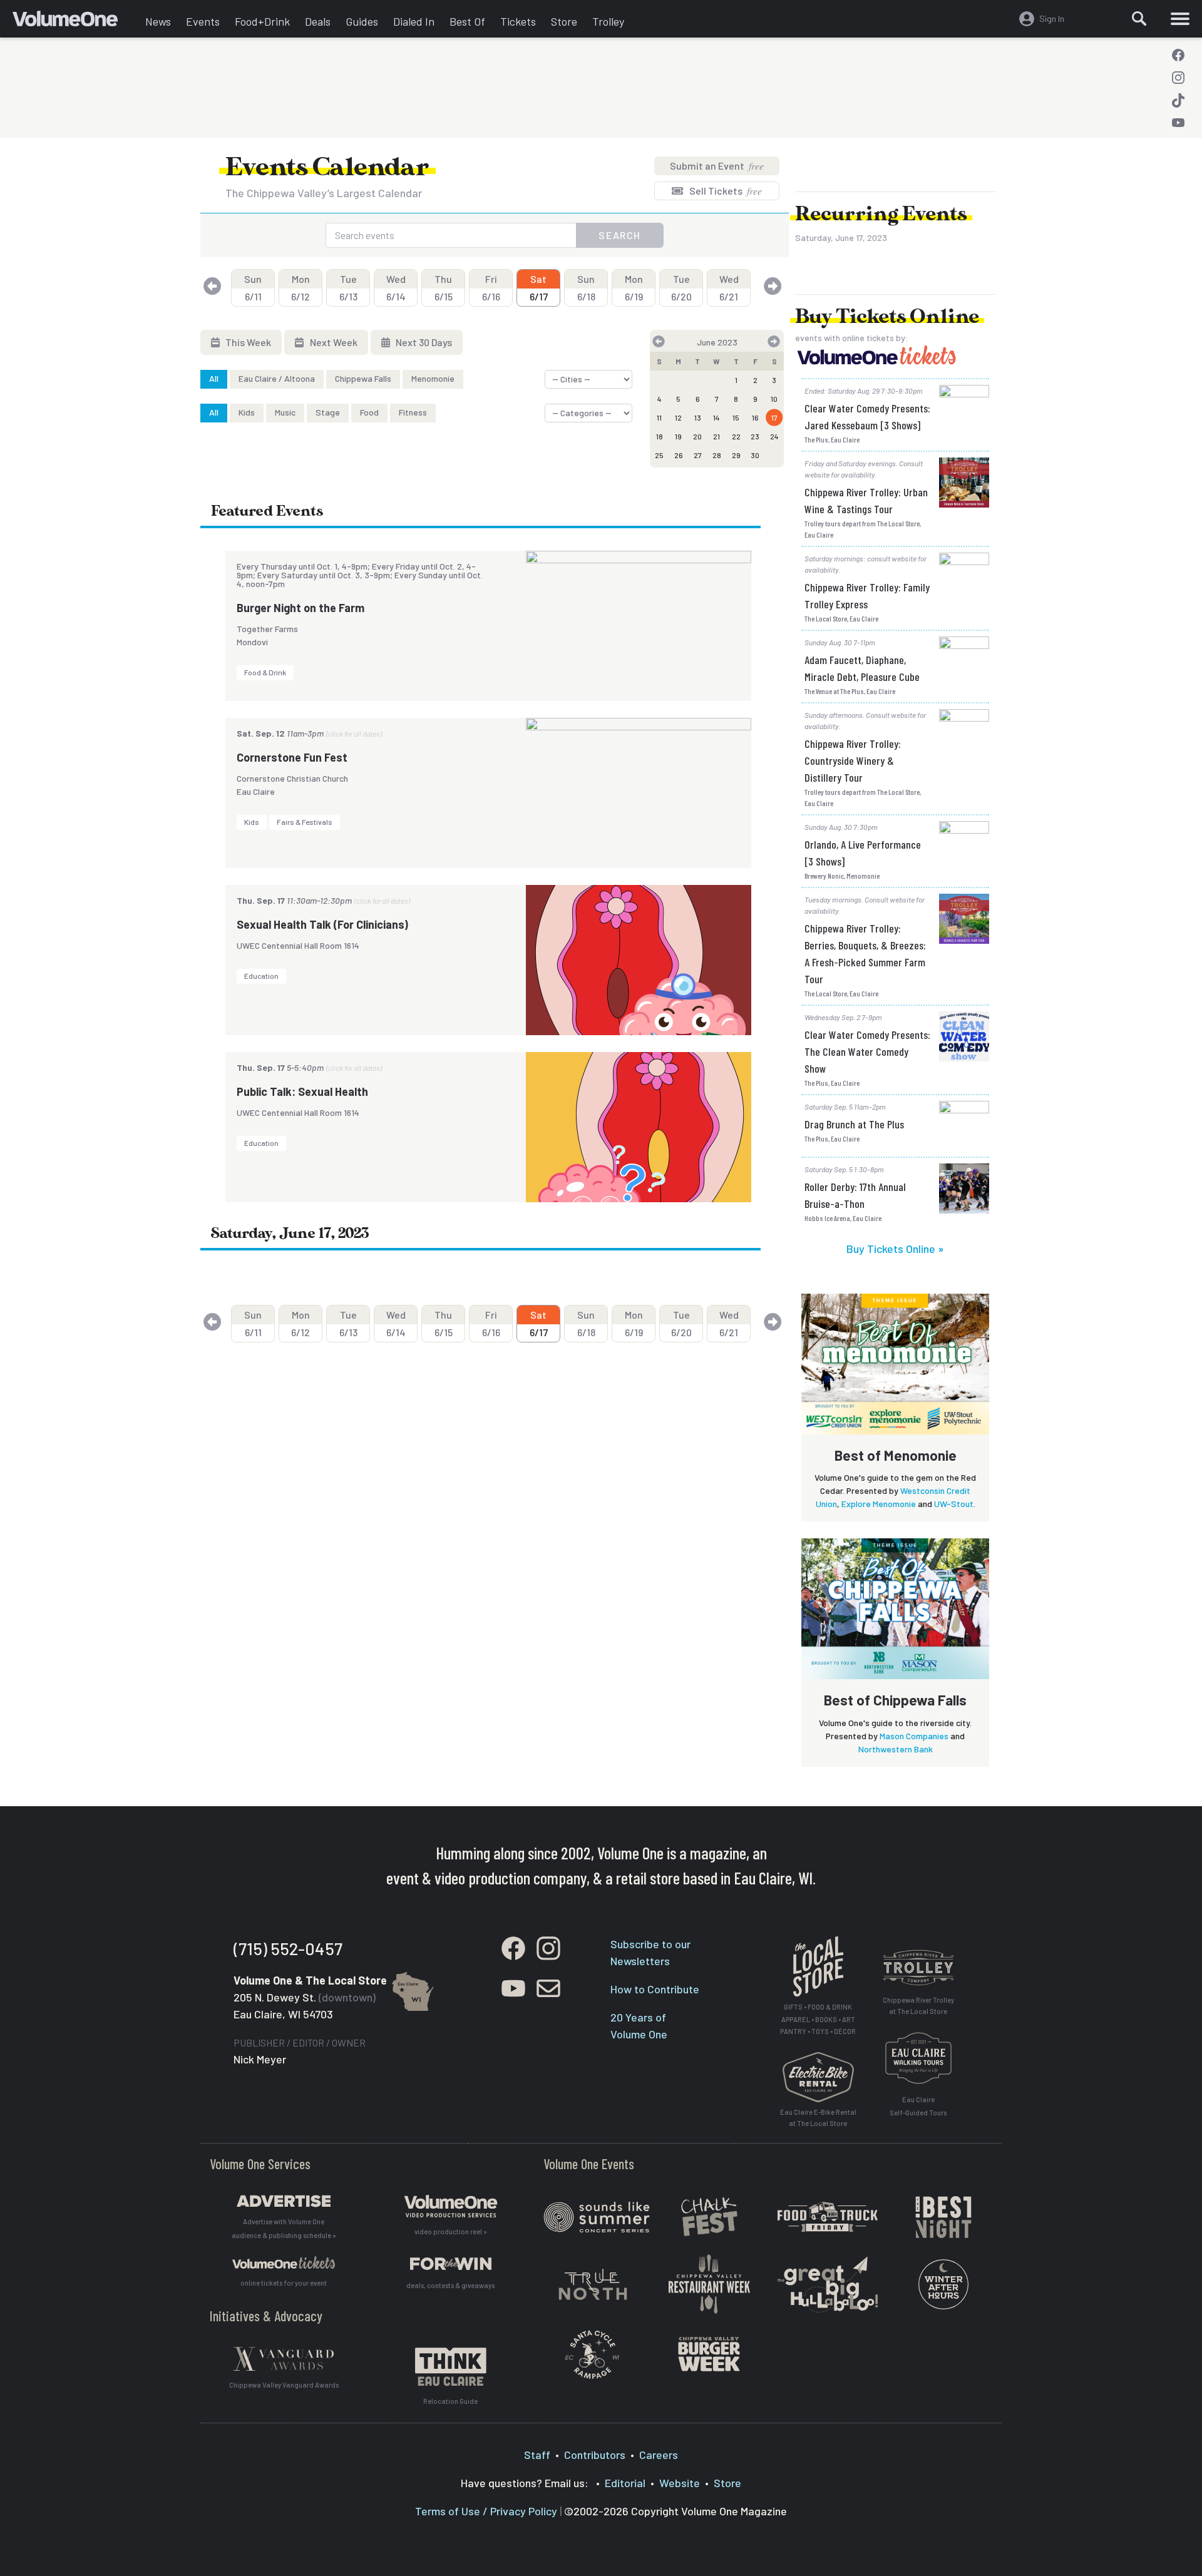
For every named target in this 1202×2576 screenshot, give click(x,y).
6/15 (444, 288)
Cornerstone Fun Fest (292, 757)
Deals (318, 21)
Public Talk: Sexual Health (302, 1091)
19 (678, 436)
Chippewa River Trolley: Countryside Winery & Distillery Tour (853, 760)
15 (736, 417)
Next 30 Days (423, 342)
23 (755, 436)
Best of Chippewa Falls (895, 1700)
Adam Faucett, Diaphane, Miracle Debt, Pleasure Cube (862, 668)
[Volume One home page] (75, 22)
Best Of (467, 21)
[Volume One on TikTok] (1178, 100)
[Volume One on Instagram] (1178, 78)
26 (679, 455)
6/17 (539, 288)
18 (660, 436)
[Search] (1139, 19)
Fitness (413, 412)
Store (564, 21)
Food (369, 412)
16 (755, 417)
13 (698, 417)
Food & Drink (265, 672)
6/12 (300, 288)
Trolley (608, 21)
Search (620, 235)
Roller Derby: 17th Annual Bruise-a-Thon (855, 1195)
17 (774, 417)
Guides (362, 21)
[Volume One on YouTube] (1178, 123)
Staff (537, 2455)
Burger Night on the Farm (300, 608)
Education (261, 976)
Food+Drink (262, 21)
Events (203, 21)
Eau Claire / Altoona (277, 378)
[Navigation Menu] (1180, 19)
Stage (328, 412)
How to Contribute (655, 1989)
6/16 (491, 288)
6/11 (253, 288)
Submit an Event (717, 166)
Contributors (595, 2455)
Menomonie (433, 378)
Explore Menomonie (879, 1504)
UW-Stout (954, 1504)
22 (736, 436)
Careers (659, 2455)
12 (678, 417)
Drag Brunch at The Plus (854, 1124)
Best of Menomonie (896, 1455)
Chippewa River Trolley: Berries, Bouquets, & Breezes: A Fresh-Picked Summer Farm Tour (865, 953)
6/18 (586, 288)
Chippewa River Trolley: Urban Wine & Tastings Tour (866, 500)
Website (680, 2483)
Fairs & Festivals (305, 822)
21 (717, 436)
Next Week (333, 342)
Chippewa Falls (363, 378)
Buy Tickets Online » (895, 1249)
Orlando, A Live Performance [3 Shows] (863, 853)
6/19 (634, 288)
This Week (247, 342)
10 (774, 399)
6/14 (396, 288)
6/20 (681, 288)
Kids (247, 412)
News (158, 21)
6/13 (348, 288)
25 (659, 455)
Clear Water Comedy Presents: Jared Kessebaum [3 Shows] (867, 417)
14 (717, 417)
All (214, 378)
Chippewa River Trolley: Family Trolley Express (867, 595)
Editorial (625, 2483)
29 (736, 455)
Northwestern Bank (896, 1749)
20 (697, 436)
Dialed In (414, 21)
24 (774, 436)
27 (698, 455)
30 (755, 455)
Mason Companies (914, 1736)
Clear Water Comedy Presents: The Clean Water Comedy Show (867, 1051)
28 (717, 455)
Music (285, 412)
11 (659, 417)
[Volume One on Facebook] (1178, 55)
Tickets (518, 21)
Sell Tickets (725, 191)
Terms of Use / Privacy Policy (486, 2511)
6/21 (729, 288)
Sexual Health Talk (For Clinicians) (322, 924)
